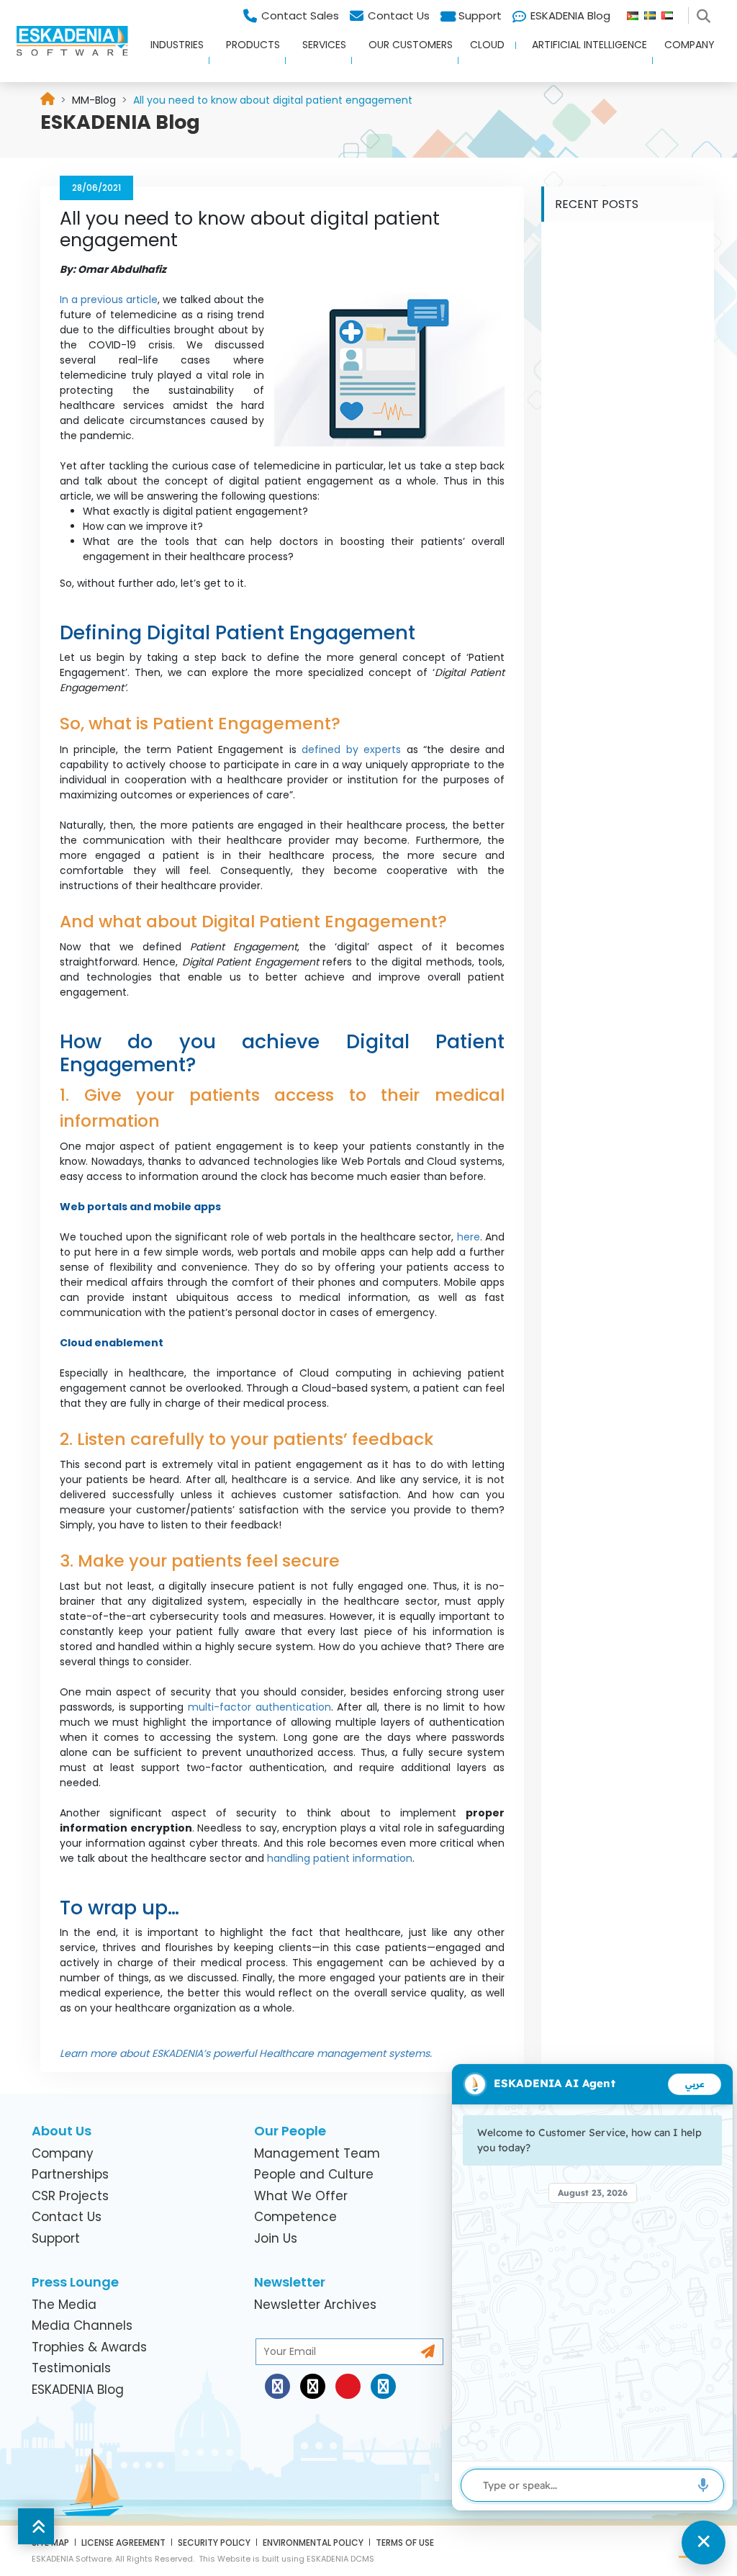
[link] (94, 100)
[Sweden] (653, 12)
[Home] (48, 100)
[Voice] (703, 2485)
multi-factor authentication (259, 1707)
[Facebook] (277, 2386)
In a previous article (109, 300)
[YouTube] (348, 2386)
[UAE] (673, 12)
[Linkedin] (383, 2386)
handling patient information (340, 1858)
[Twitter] (313, 2386)
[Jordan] (636, 12)
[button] (172, 57)
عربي (695, 2084)
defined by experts (351, 749)
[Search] (706, 12)
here (469, 1237)
